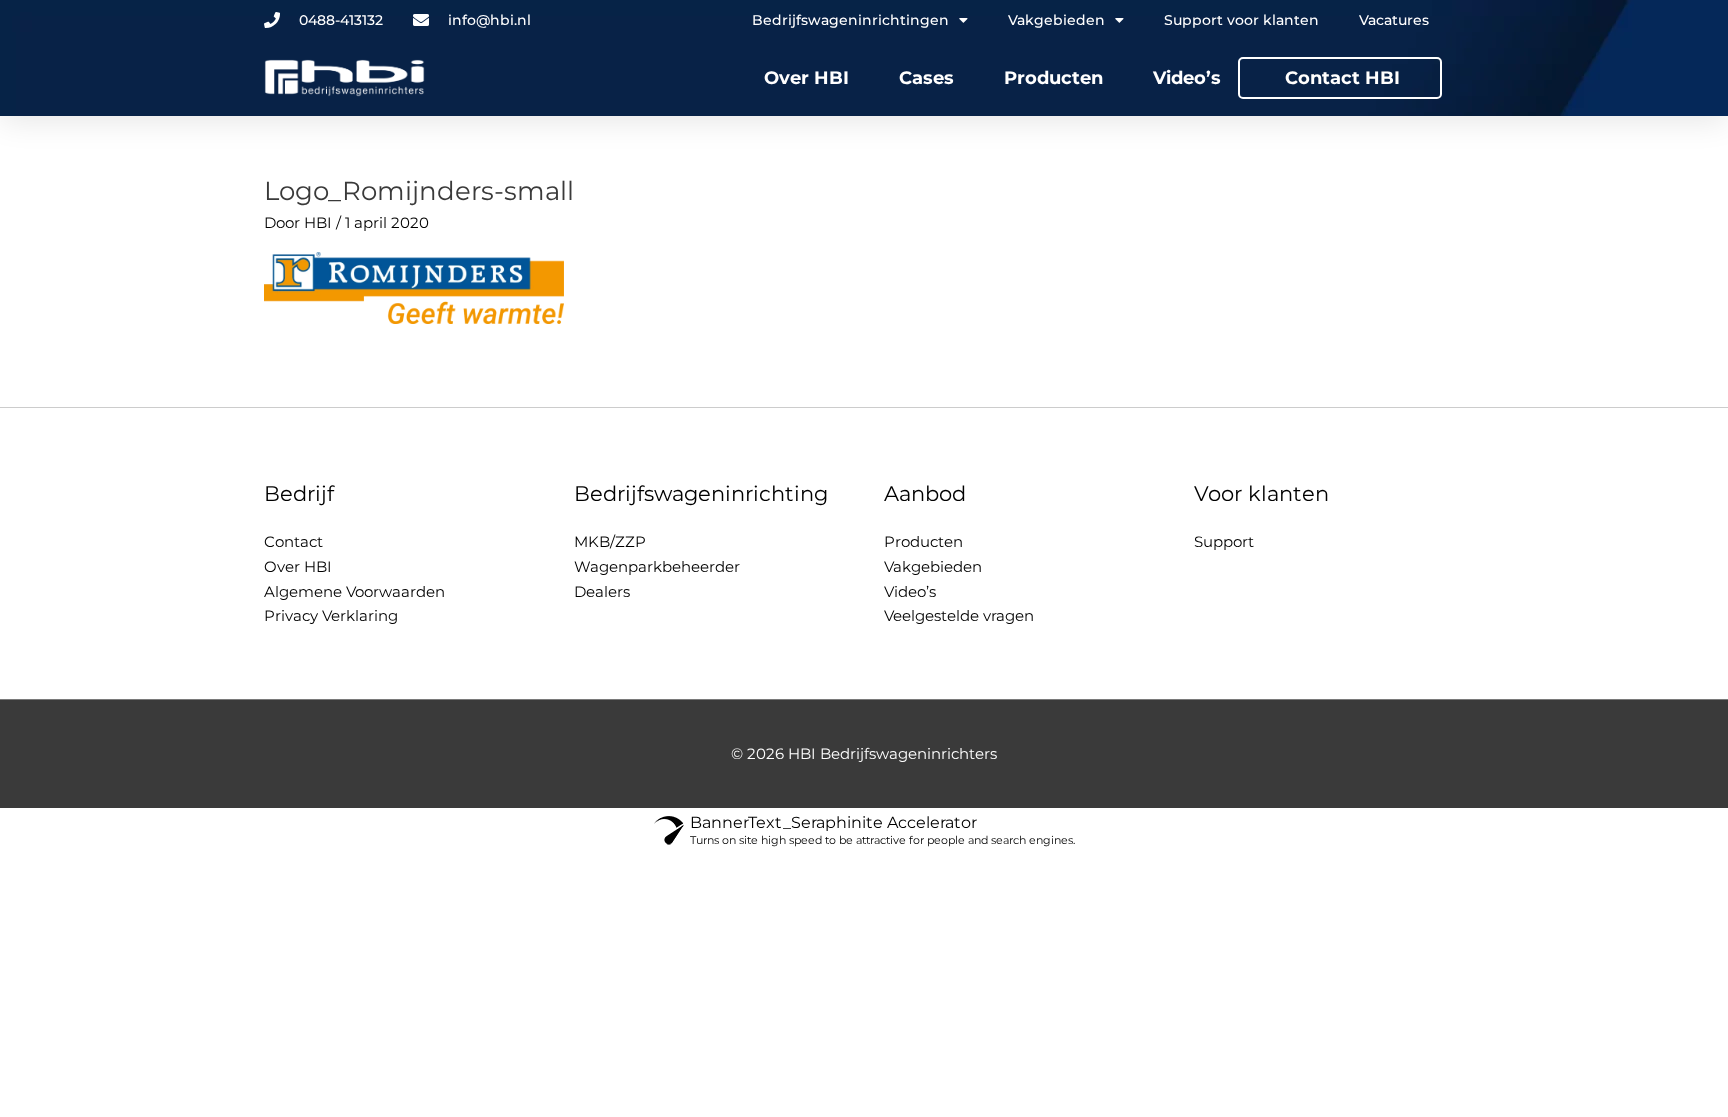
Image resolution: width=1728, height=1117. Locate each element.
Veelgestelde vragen (959, 615)
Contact (293, 541)
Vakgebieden (933, 566)
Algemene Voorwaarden (354, 591)
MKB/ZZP (610, 541)
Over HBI (806, 78)
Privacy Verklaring (331, 615)
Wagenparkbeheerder (657, 566)
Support (1224, 541)
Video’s (1187, 78)
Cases (926, 78)
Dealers (602, 591)
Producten (1053, 78)
